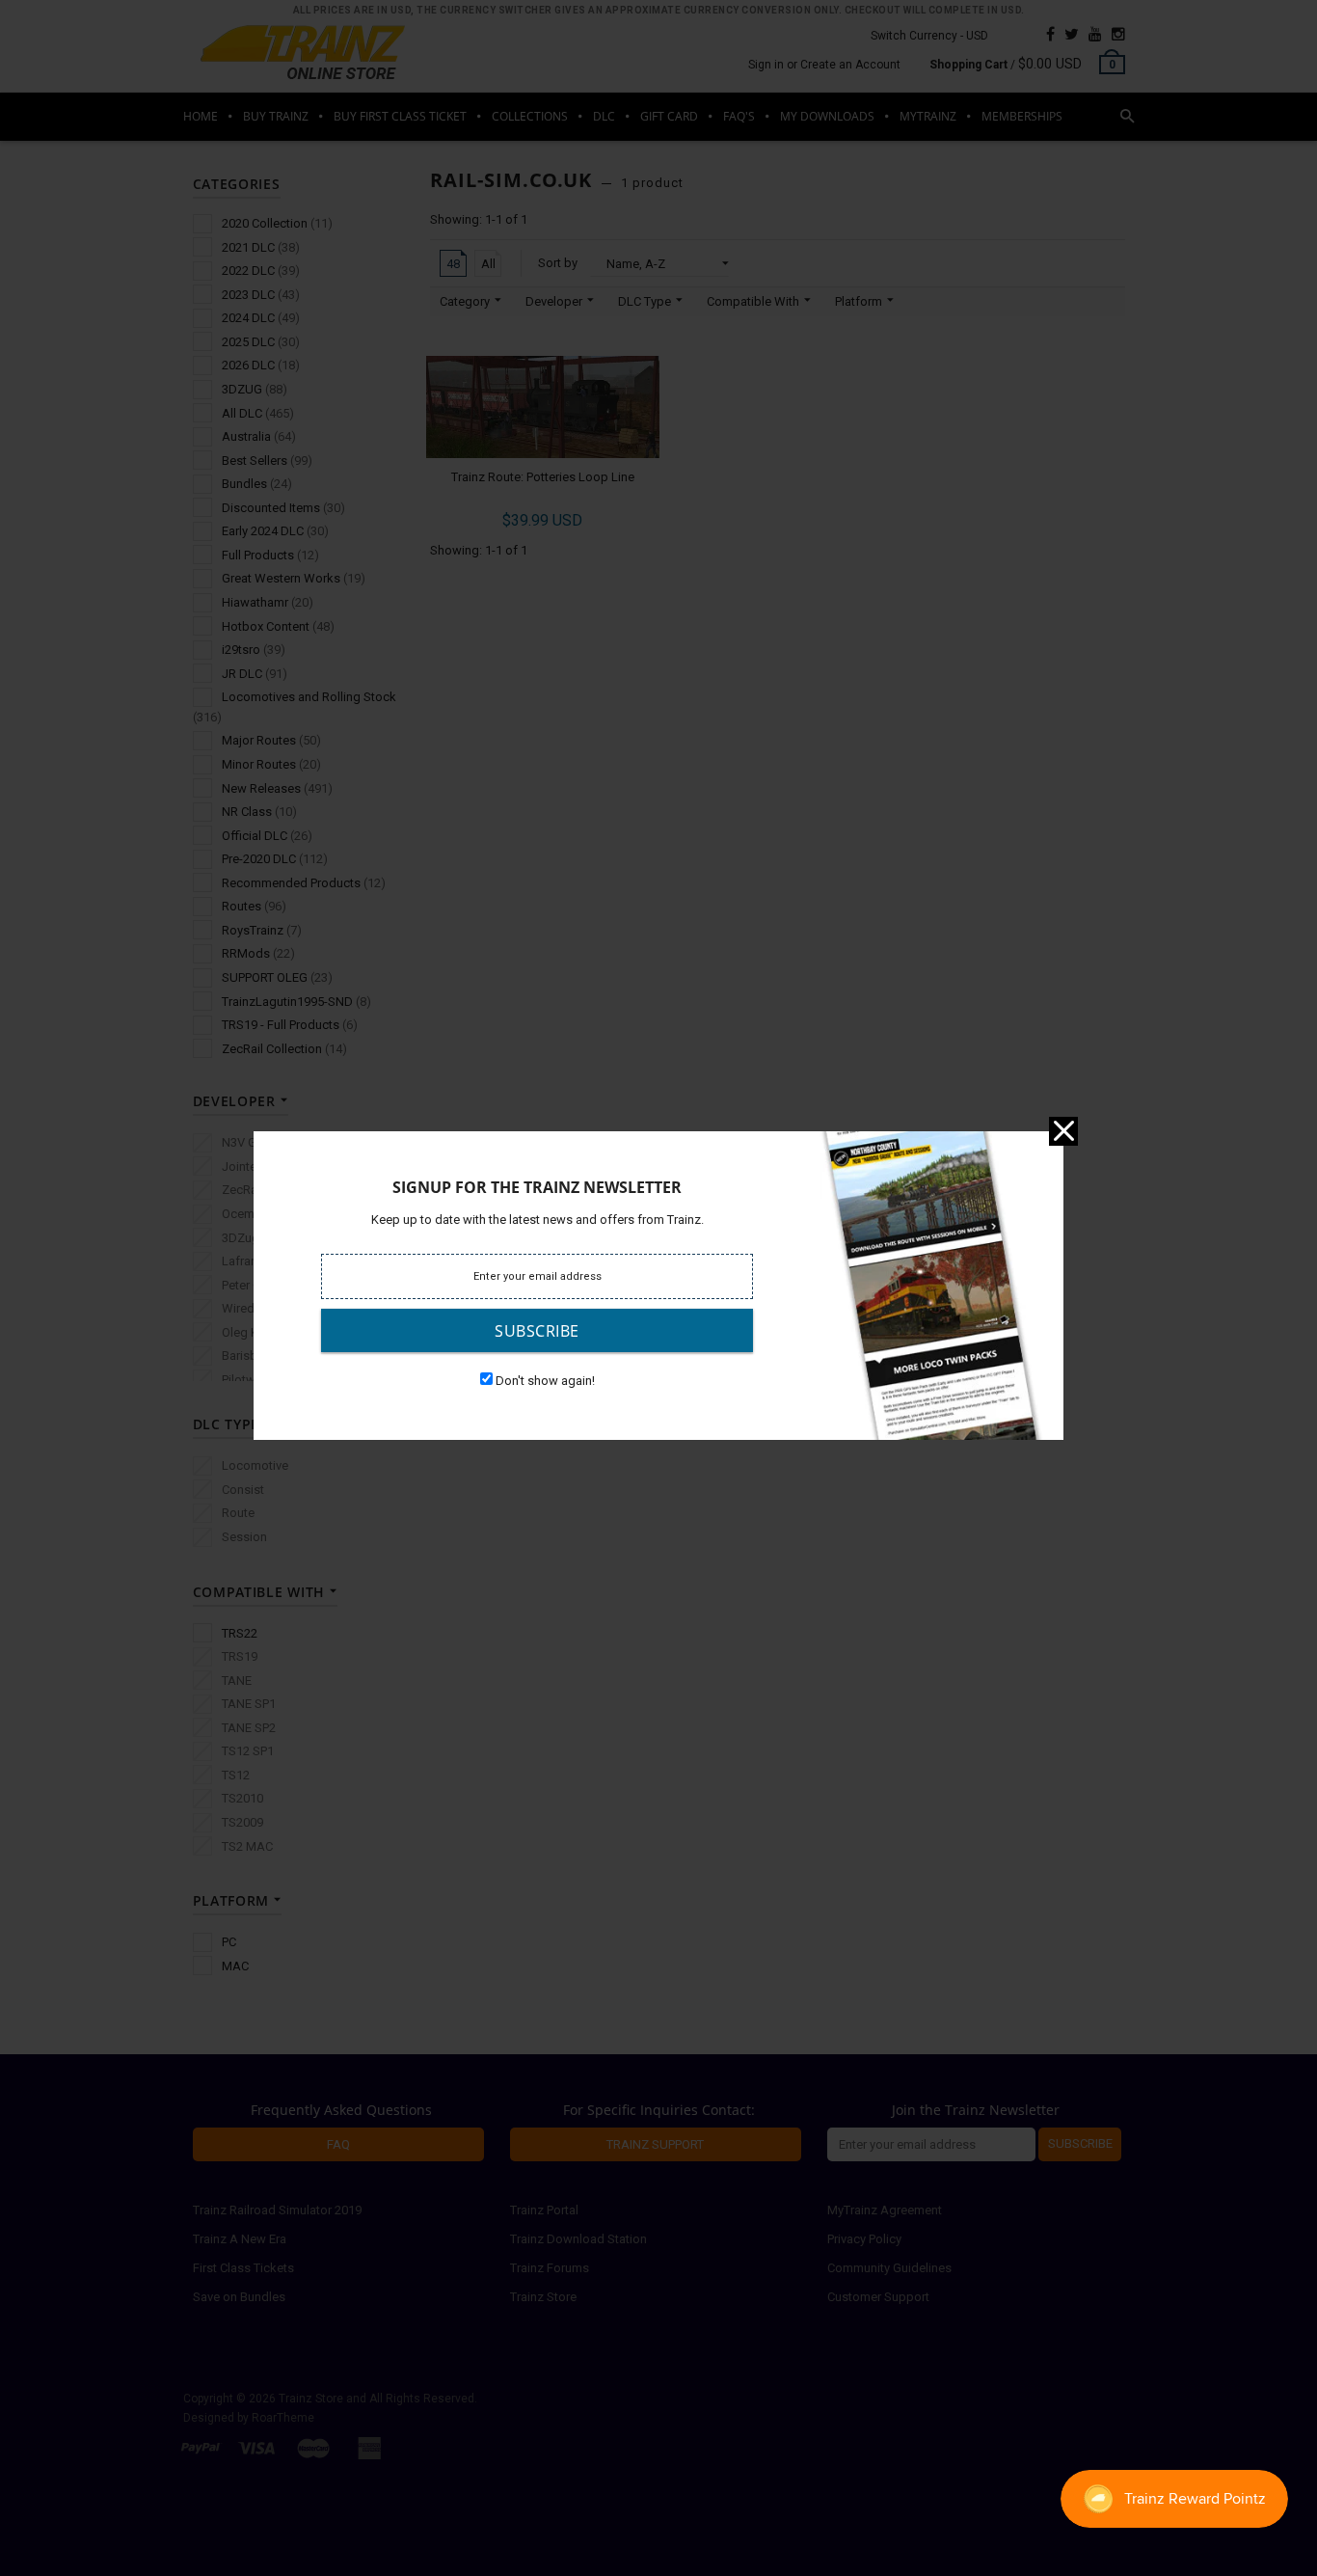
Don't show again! (545, 1381)
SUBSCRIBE (537, 1331)
